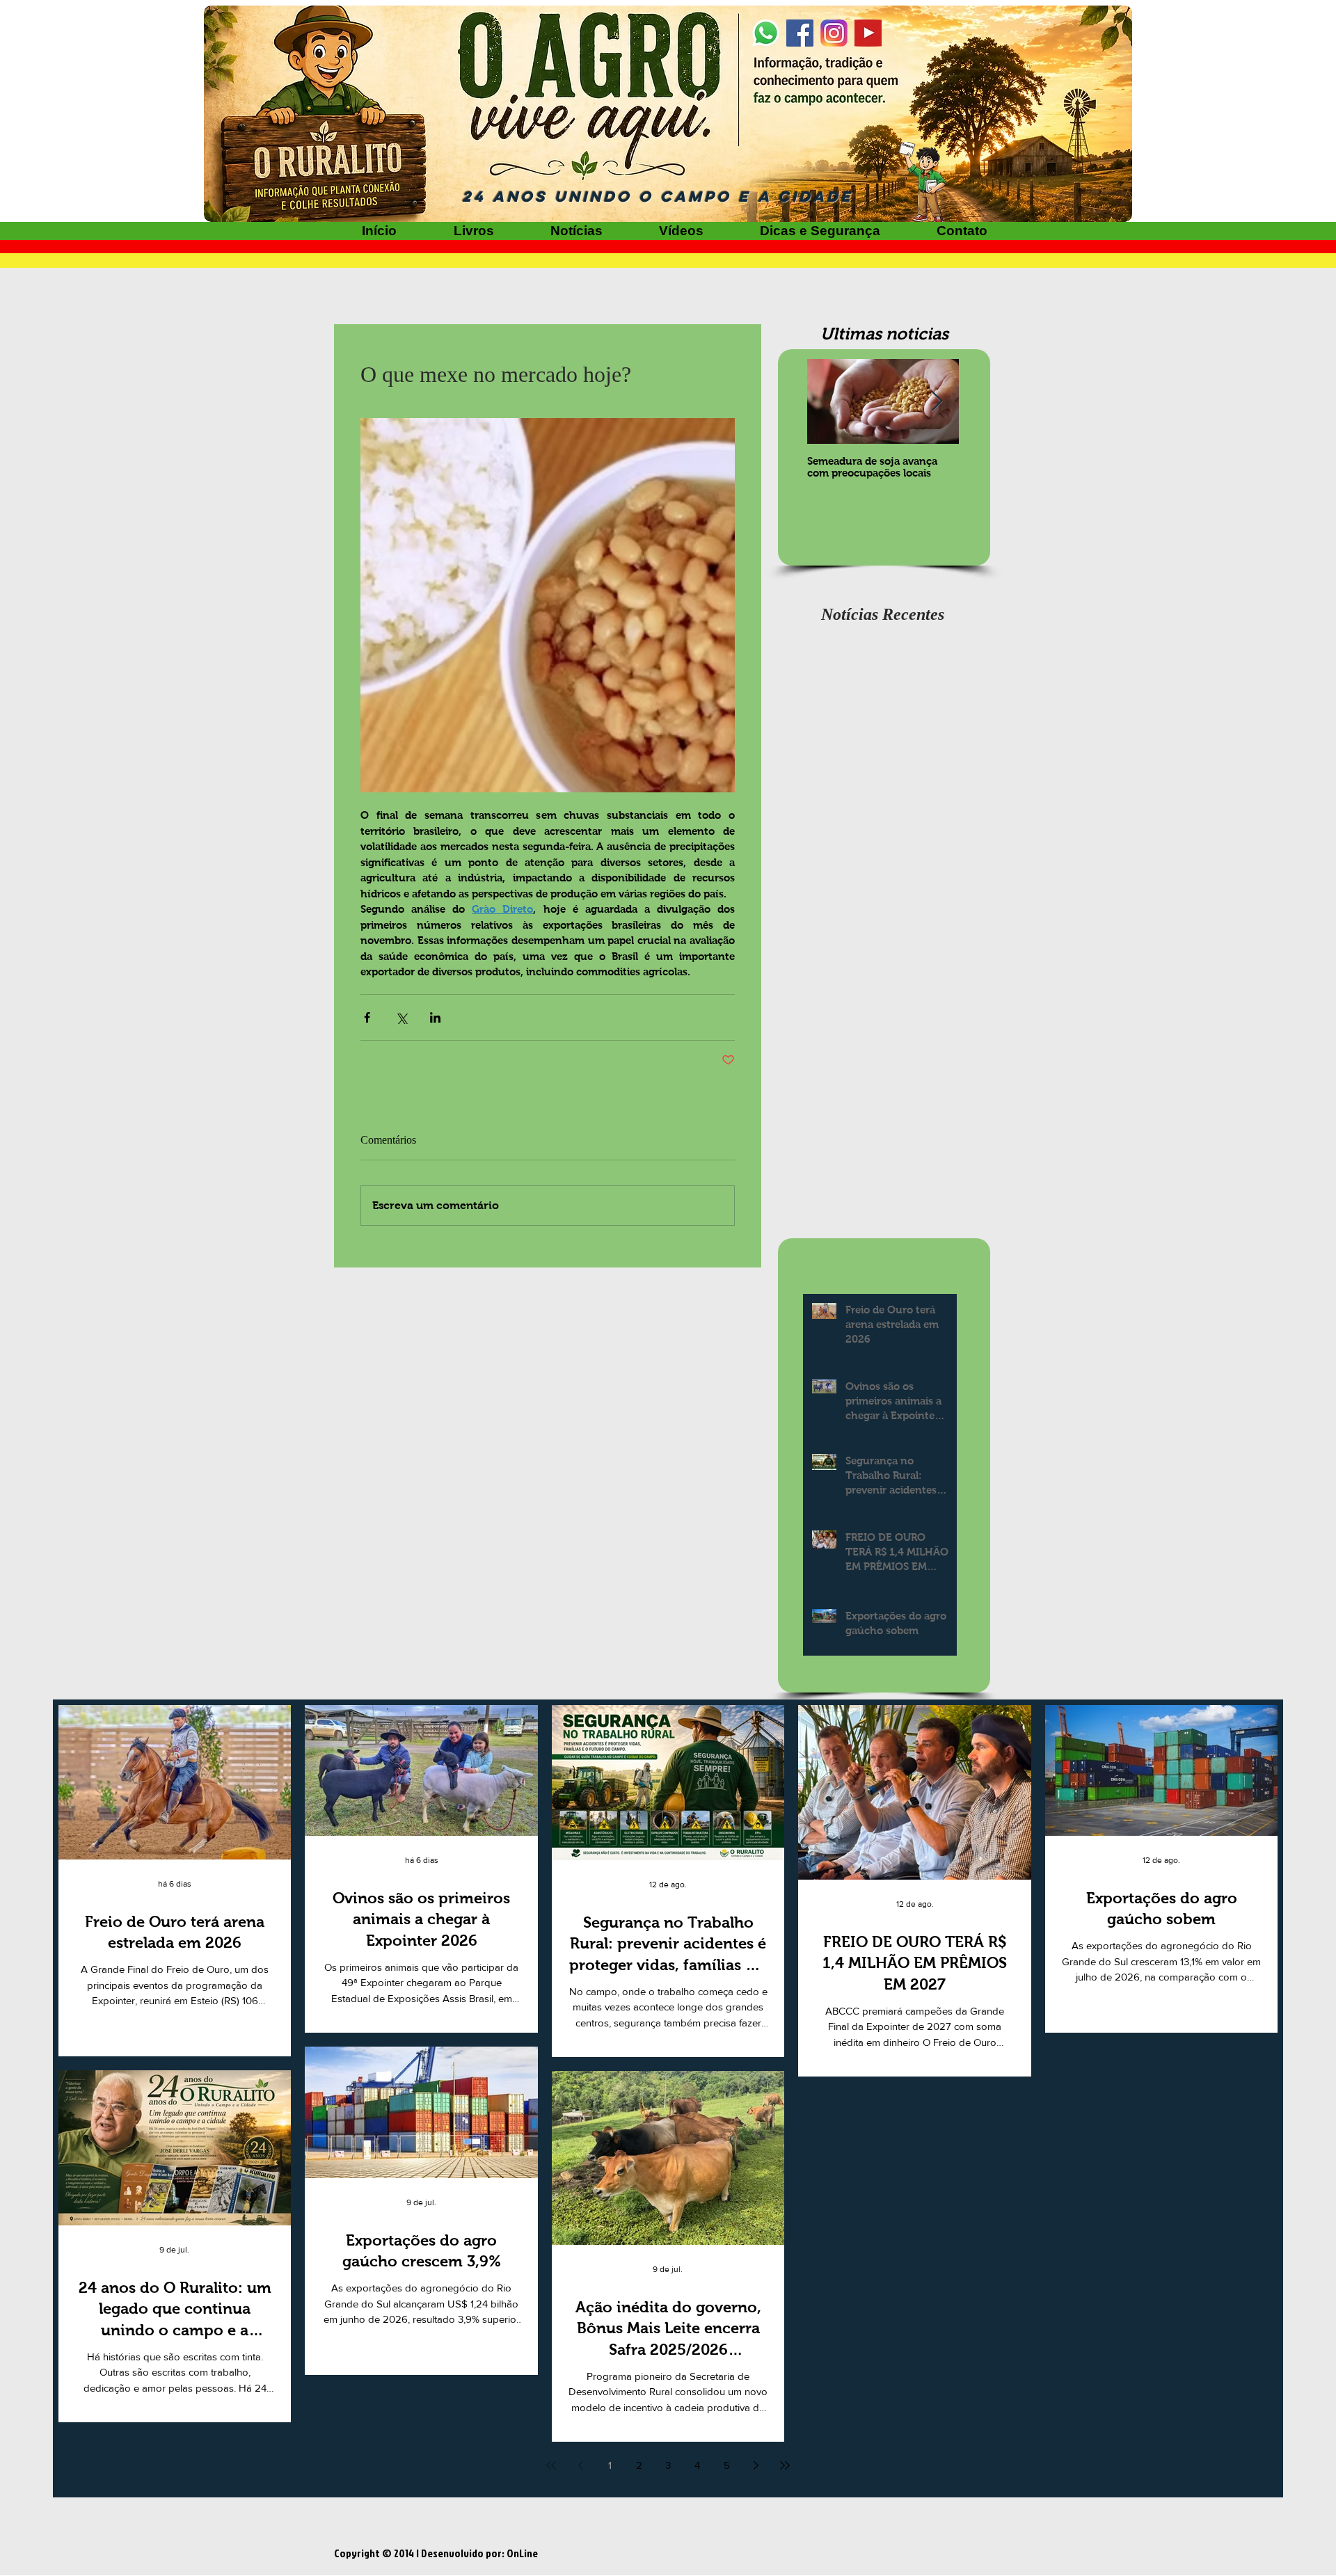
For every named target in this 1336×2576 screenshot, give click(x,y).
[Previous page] (580, 2465)
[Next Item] (937, 402)
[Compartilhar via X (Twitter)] (401, 1017)
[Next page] (756, 2465)
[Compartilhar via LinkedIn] (435, 1017)
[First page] (551, 2465)
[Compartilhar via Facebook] (367, 1017)
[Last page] (785, 2465)
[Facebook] (800, 33)
